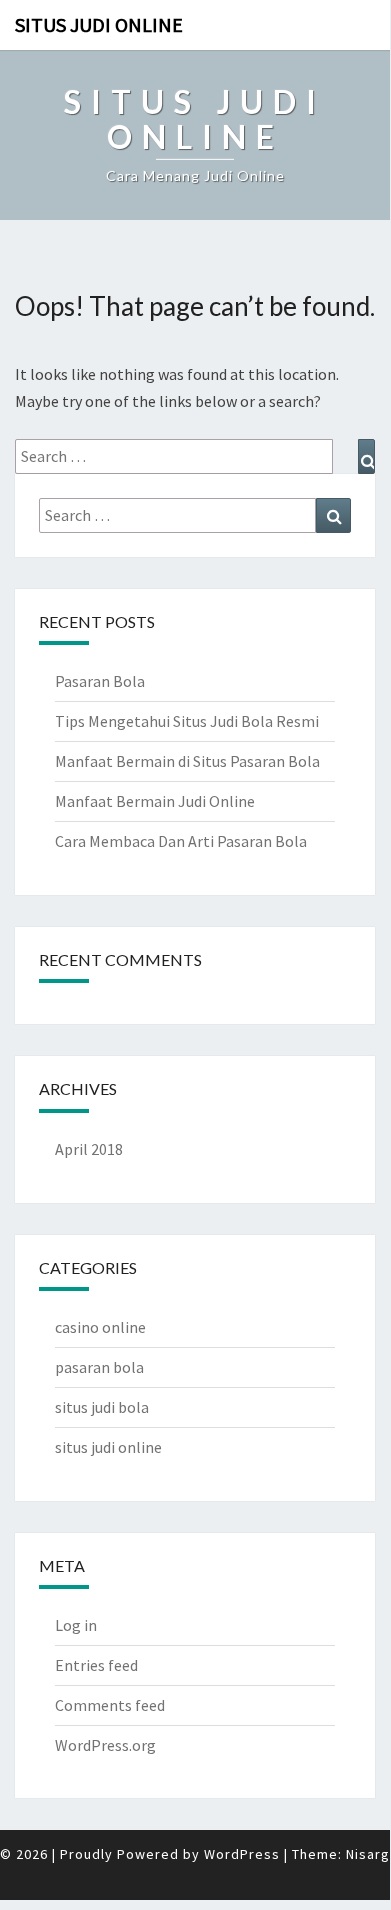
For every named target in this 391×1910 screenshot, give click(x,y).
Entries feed (96, 1665)
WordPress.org (105, 1745)
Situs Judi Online (99, 24)
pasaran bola (99, 1367)
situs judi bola (102, 1407)
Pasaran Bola (100, 681)
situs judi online (108, 1447)
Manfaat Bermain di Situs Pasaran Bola (187, 761)
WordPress (242, 1854)
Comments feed (110, 1705)
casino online (100, 1327)
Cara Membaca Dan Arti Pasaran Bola (181, 841)
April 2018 (89, 1149)
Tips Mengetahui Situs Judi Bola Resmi (187, 721)
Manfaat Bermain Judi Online (155, 801)
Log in (76, 1625)
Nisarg (368, 1854)
